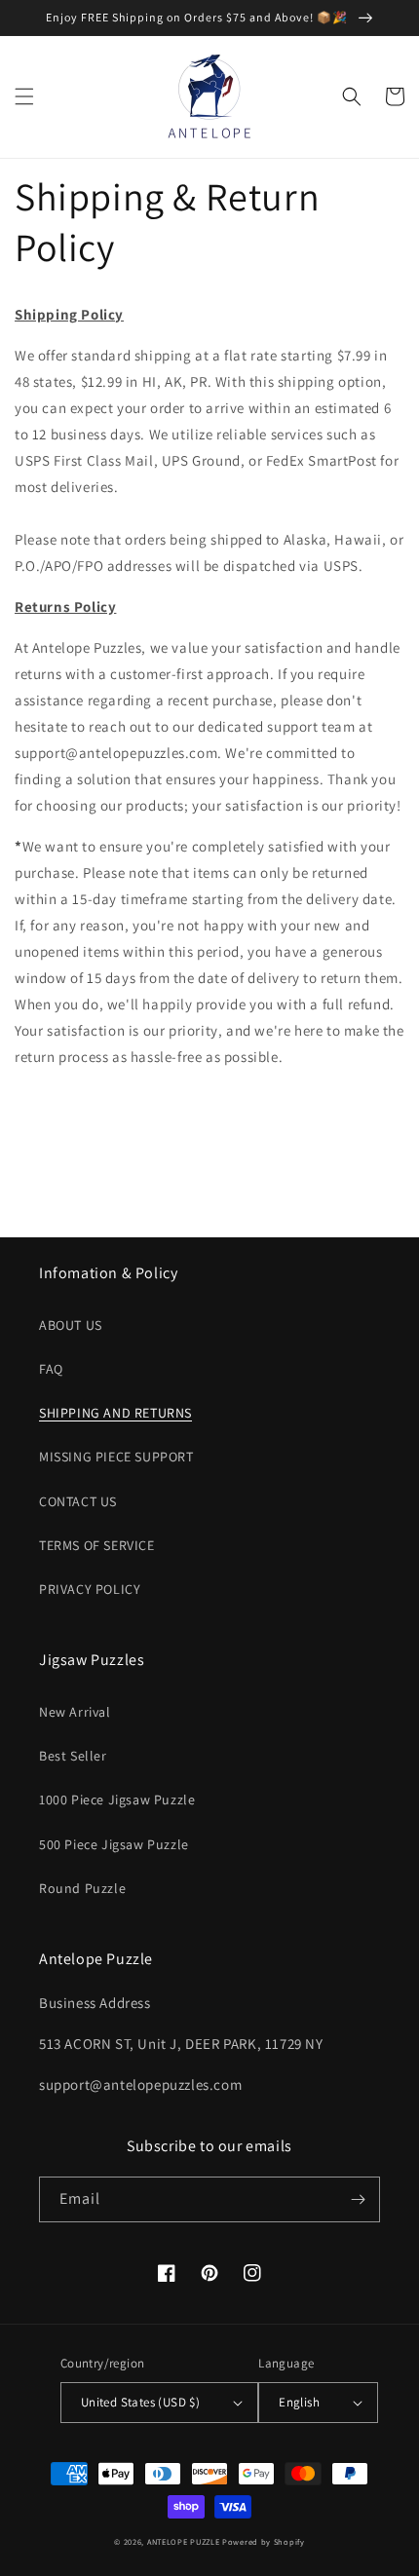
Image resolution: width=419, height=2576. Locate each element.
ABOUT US (71, 1325)
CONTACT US (78, 1501)
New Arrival (75, 1712)
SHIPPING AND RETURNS (115, 1413)
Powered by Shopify (264, 2541)
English (299, 2402)
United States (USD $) (140, 2402)
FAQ (51, 1369)
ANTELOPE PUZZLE (184, 2541)
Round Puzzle (82, 1888)
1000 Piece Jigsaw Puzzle (117, 1799)
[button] (24, 96)
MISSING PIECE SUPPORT (116, 1457)
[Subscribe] (358, 2199)
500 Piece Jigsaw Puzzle (114, 1844)
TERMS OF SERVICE (97, 1545)
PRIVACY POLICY (90, 1589)
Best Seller (73, 1756)
